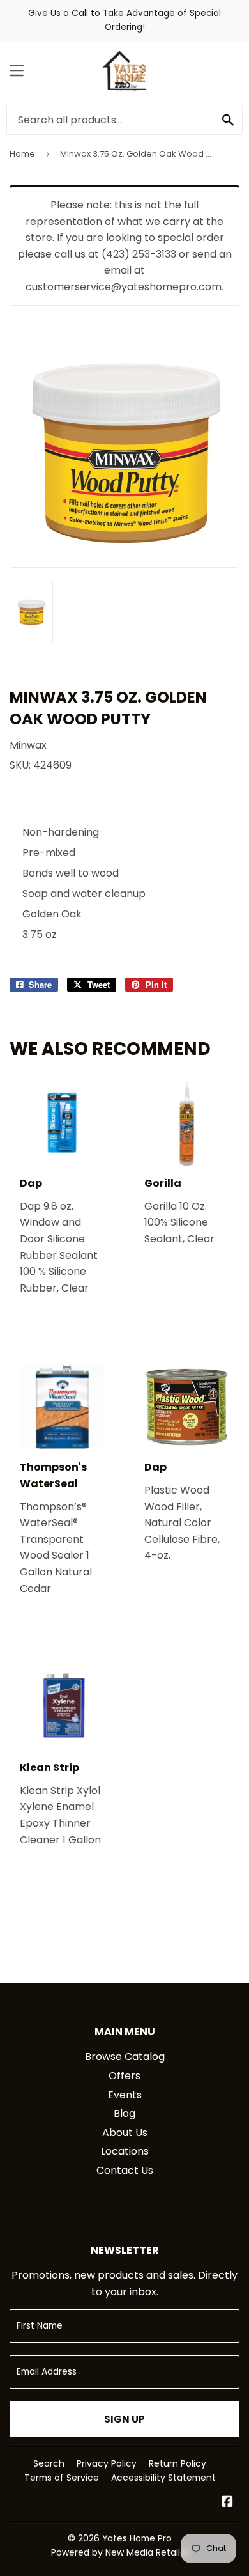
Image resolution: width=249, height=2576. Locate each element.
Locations (125, 2151)
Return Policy (177, 2463)
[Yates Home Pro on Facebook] (227, 2503)
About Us (125, 2133)
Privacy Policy (107, 2463)
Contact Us (125, 2170)
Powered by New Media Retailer (120, 2552)
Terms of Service (62, 2478)
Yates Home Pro (137, 2538)
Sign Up (124, 2419)
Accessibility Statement (163, 2478)
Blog (124, 2113)
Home (22, 154)
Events (125, 2095)
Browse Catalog (125, 2057)
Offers (124, 2076)
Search (49, 2463)
